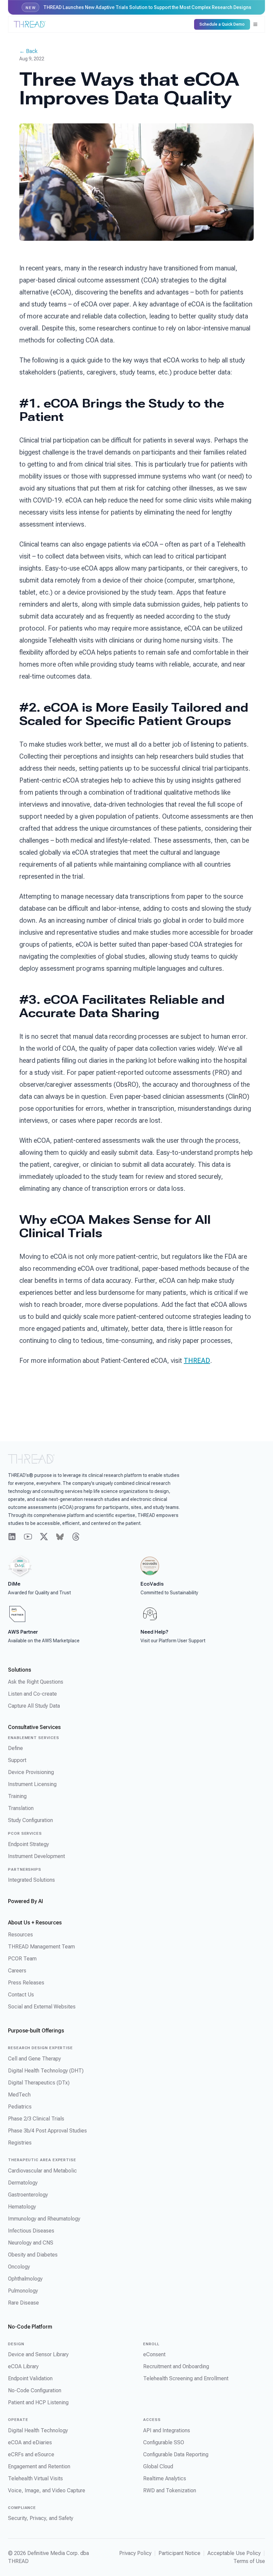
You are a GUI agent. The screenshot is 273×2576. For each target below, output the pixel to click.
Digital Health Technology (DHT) (46, 2071)
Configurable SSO (164, 2442)
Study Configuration (30, 1820)
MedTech (19, 2095)
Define (15, 1748)
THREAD (197, 1361)
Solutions (19, 1670)
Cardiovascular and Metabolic (42, 2171)
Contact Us (21, 1995)
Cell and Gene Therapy (34, 2059)
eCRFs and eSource (31, 2454)
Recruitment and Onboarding (176, 2366)
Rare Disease (23, 2303)
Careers (17, 1971)
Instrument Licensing (32, 1784)
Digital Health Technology (38, 2430)
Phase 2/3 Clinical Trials (36, 2119)
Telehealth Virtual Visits (35, 2478)
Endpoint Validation (30, 2378)
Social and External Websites (42, 2007)
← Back (28, 51)
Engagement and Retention (39, 2466)
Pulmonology (23, 2291)
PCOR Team (22, 1959)
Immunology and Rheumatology (44, 2219)
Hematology (22, 2207)
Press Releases (26, 1983)
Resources (20, 1935)
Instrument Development (36, 1856)
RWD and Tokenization (170, 2490)
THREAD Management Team (41, 1947)
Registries (20, 2143)
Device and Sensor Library (38, 2354)
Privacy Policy (135, 2553)
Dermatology (23, 2183)
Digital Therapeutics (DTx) (39, 2083)
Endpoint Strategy (28, 1844)
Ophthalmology (25, 2279)
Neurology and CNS (31, 2243)
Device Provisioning (31, 1772)
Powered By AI (25, 1901)
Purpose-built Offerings (36, 2031)
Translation (21, 1808)
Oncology (19, 2267)
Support (17, 1760)
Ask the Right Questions (36, 1682)
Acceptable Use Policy (234, 2553)
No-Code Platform (30, 2327)
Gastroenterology (28, 2195)
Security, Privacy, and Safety (41, 2518)
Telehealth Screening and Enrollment (186, 2378)
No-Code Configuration (35, 2390)
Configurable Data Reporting (176, 2454)
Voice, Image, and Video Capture (47, 2490)
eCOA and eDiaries (30, 2442)
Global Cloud (158, 2466)
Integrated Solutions (31, 1880)
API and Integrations (167, 2430)
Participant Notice (179, 2553)
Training (17, 1796)
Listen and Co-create (32, 1694)
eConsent (154, 2354)
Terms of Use (249, 2561)
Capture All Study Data (34, 1706)
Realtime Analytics (165, 2478)
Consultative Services (34, 1727)
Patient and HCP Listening (38, 2402)
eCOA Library (23, 2366)
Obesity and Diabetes (33, 2255)
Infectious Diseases (31, 2231)
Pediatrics (20, 2107)
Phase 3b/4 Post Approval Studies (47, 2131)
